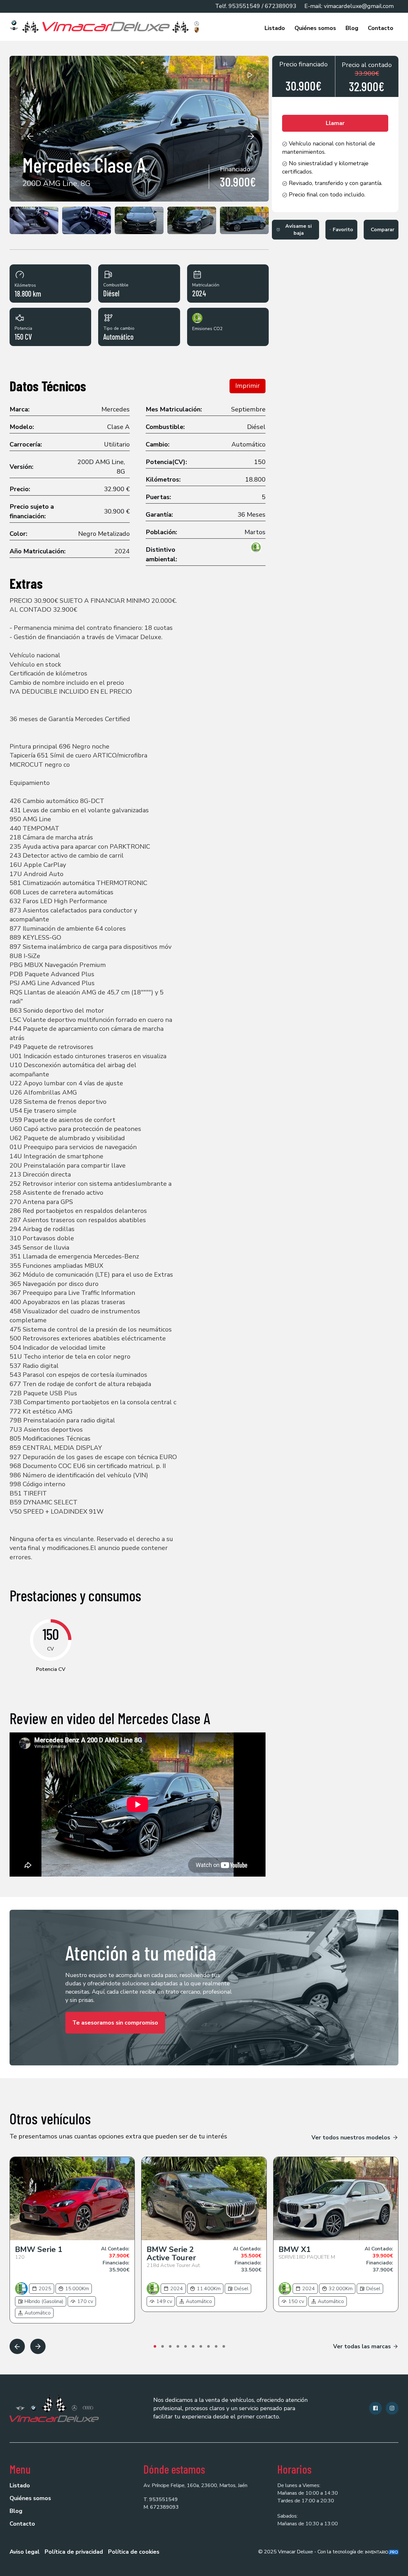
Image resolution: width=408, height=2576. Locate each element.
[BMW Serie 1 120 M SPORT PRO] (72, 2199)
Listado (275, 28)
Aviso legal (25, 2552)
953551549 (244, 6)
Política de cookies (134, 2552)
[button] (30, 136)
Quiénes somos (315, 28)
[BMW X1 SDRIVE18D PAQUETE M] (336, 2199)
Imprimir (248, 386)
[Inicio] (106, 27)
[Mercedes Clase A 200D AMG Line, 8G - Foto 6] (244, 220)
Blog (352, 28)
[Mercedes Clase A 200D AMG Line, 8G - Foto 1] (139, 129)
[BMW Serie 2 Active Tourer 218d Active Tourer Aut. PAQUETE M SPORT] (204, 2199)
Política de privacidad (74, 2552)
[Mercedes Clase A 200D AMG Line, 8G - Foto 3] (87, 220)
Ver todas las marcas (362, 2346)
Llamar (335, 123)
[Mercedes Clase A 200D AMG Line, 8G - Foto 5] (192, 220)
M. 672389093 (161, 2507)
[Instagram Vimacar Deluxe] (392, 2408)
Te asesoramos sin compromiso (115, 2023)
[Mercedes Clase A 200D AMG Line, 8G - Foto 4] (139, 220)
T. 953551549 (161, 2499)
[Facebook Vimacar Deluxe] (375, 2408)
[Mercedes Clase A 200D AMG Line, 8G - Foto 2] (34, 220)
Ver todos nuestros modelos (351, 2137)
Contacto (381, 28)
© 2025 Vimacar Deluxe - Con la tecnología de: (312, 2552)
